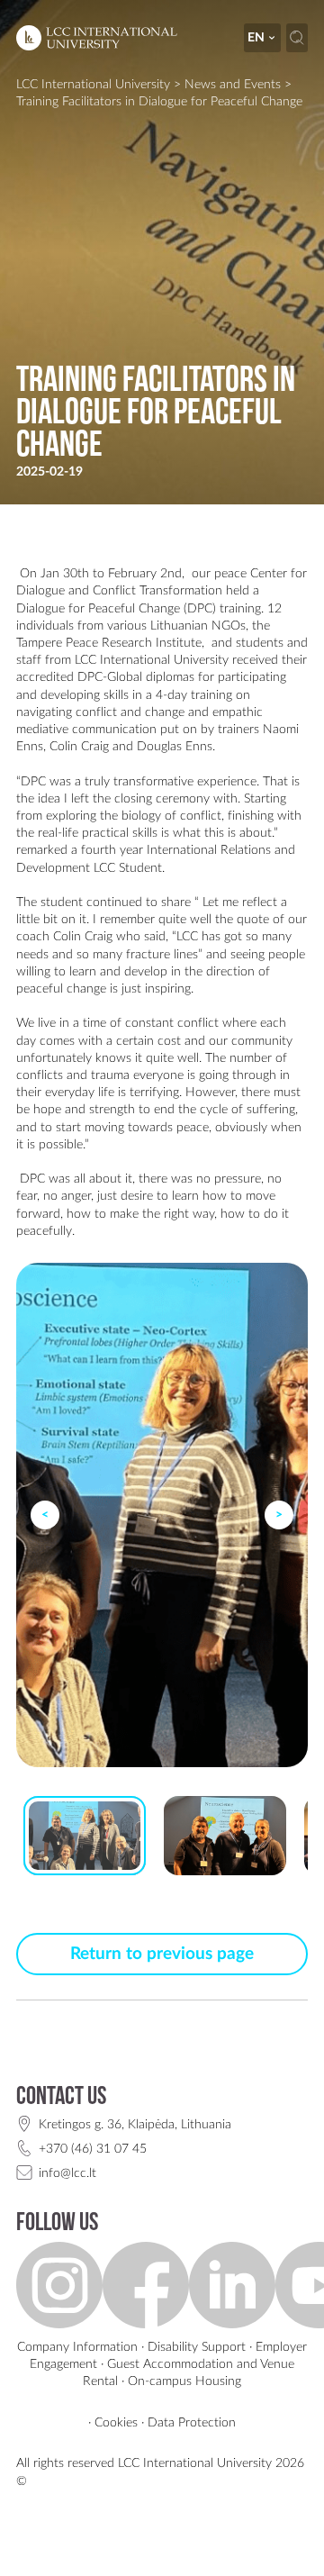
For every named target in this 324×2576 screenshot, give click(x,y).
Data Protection (192, 2422)
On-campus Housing (184, 2381)
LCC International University (93, 84)
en (256, 37)
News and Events (233, 84)
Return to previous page (162, 1954)
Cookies (116, 2422)
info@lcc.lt (67, 2173)
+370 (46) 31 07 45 (93, 2149)
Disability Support (197, 2347)
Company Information (77, 2347)
